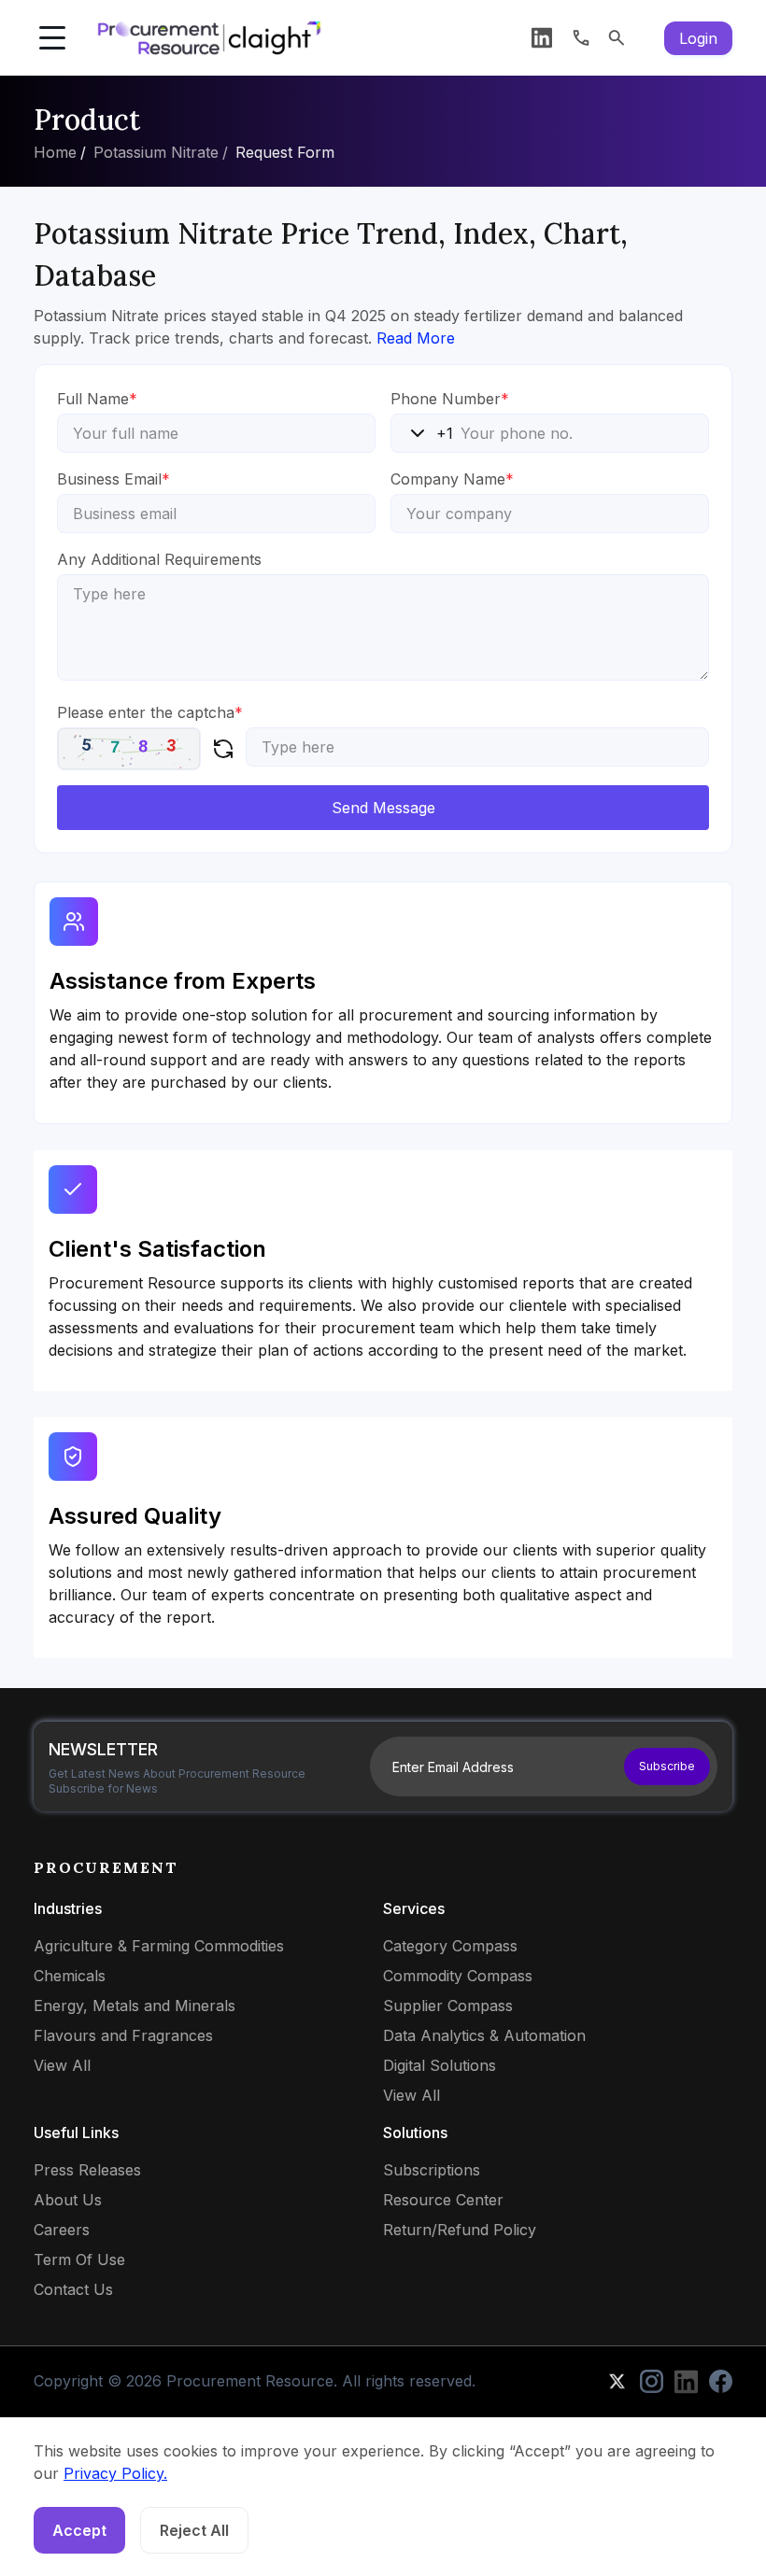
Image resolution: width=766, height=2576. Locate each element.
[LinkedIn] (542, 38)
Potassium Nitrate (156, 152)
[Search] (617, 38)
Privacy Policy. (115, 2473)
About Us (68, 2200)
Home (55, 152)
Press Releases (87, 2170)
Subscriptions (432, 2170)
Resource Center (443, 2200)
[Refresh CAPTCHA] (223, 749)
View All (62, 2065)
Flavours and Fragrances (123, 2035)
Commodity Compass (458, 1976)
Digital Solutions (440, 2065)
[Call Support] (581, 38)
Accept (79, 2530)
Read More (416, 338)
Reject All (194, 2530)
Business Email (113, 479)
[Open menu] (52, 38)
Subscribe (667, 1766)
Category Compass (450, 1946)
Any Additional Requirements (159, 559)
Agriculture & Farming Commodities (159, 1946)
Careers (62, 2230)
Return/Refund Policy (460, 2230)
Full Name (97, 399)
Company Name (452, 479)
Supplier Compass (448, 2006)
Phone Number (450, 399)
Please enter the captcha (150, 712)
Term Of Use (79, 2259)
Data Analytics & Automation (484, 2035)
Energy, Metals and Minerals (135, 2006)
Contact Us (73, 2289)
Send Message (383, 808)
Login (698, 38)
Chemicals (70, 1976)
